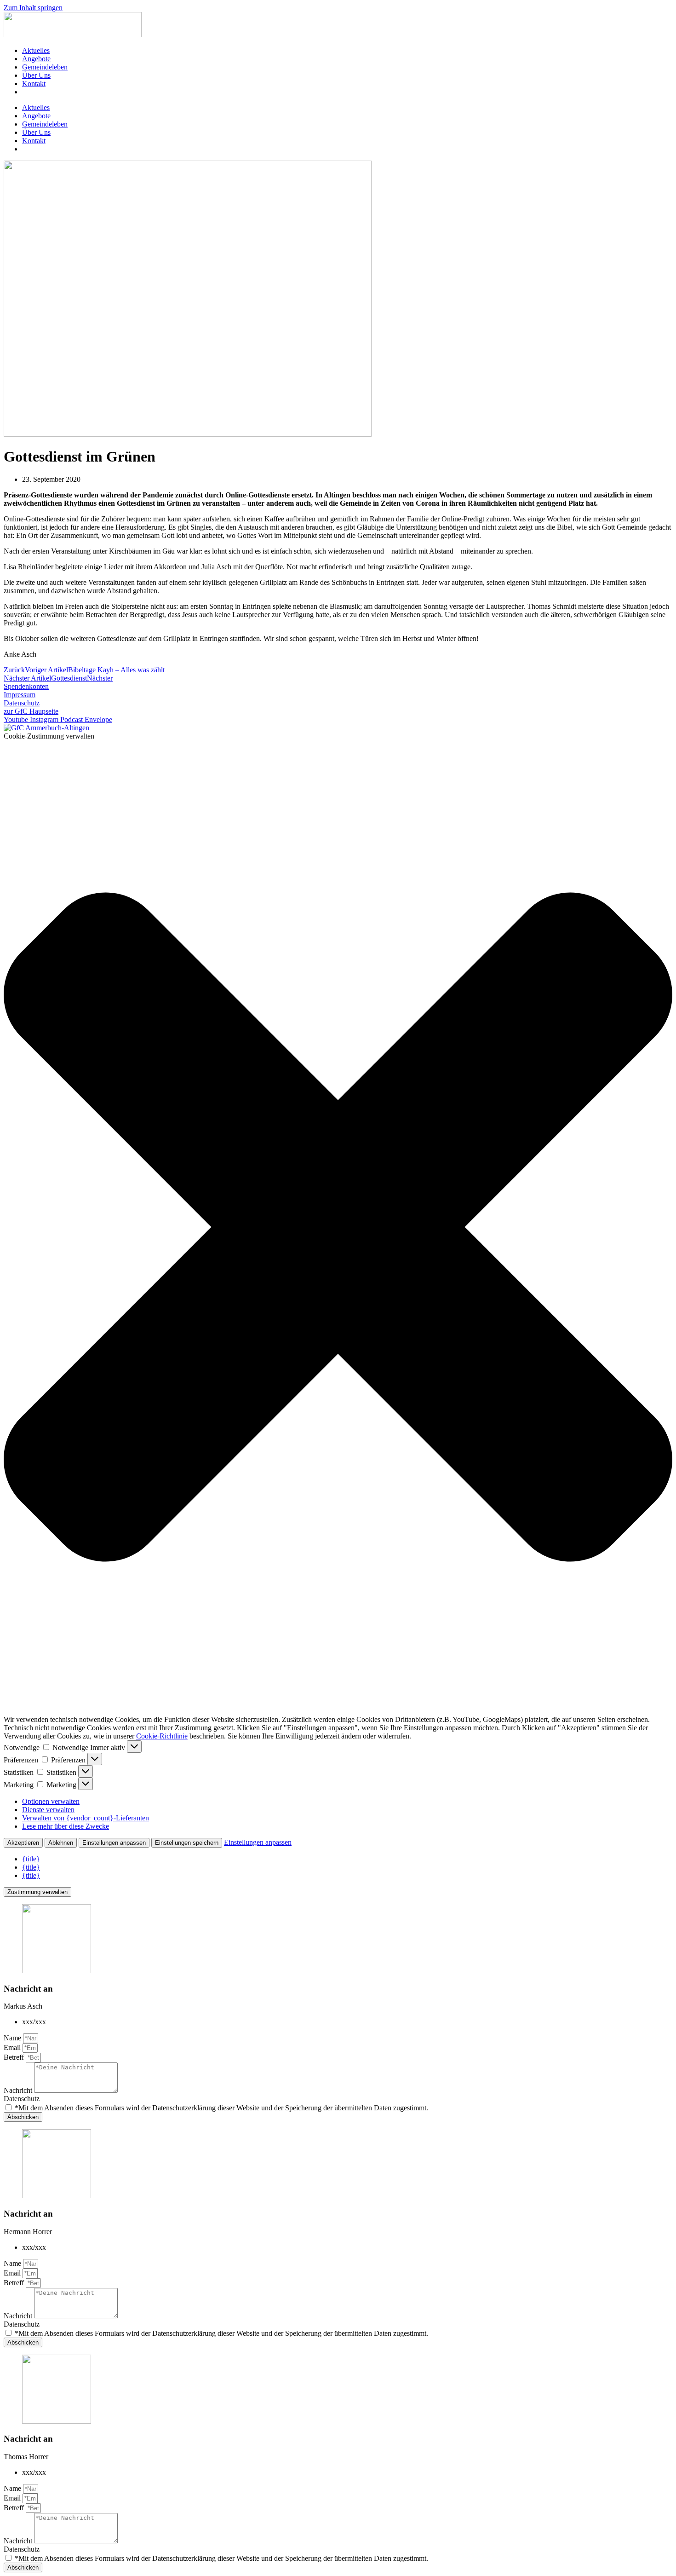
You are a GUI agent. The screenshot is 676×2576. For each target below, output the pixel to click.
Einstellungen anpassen (114, 1843)
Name (13, 2038)
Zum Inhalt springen (33, 8)
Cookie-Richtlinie (162, 1736)
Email (13, 2048)
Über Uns (36, 75)
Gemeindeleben (45, 67)
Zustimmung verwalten (37, 1892)
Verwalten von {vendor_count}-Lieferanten (86, 1818)
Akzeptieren (23, 1843)
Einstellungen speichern (187, 1843)
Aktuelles (36, 50)
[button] (338, 1228)
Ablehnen (61, 1843)
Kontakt (34, 84)
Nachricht (19, 2090)
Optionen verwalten (51, 1801)
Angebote (36, 59)
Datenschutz (22, 2099)
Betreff (15, 2057)
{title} (31, 1859)
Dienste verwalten (48, 1810)
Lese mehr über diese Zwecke (66, 1826)
